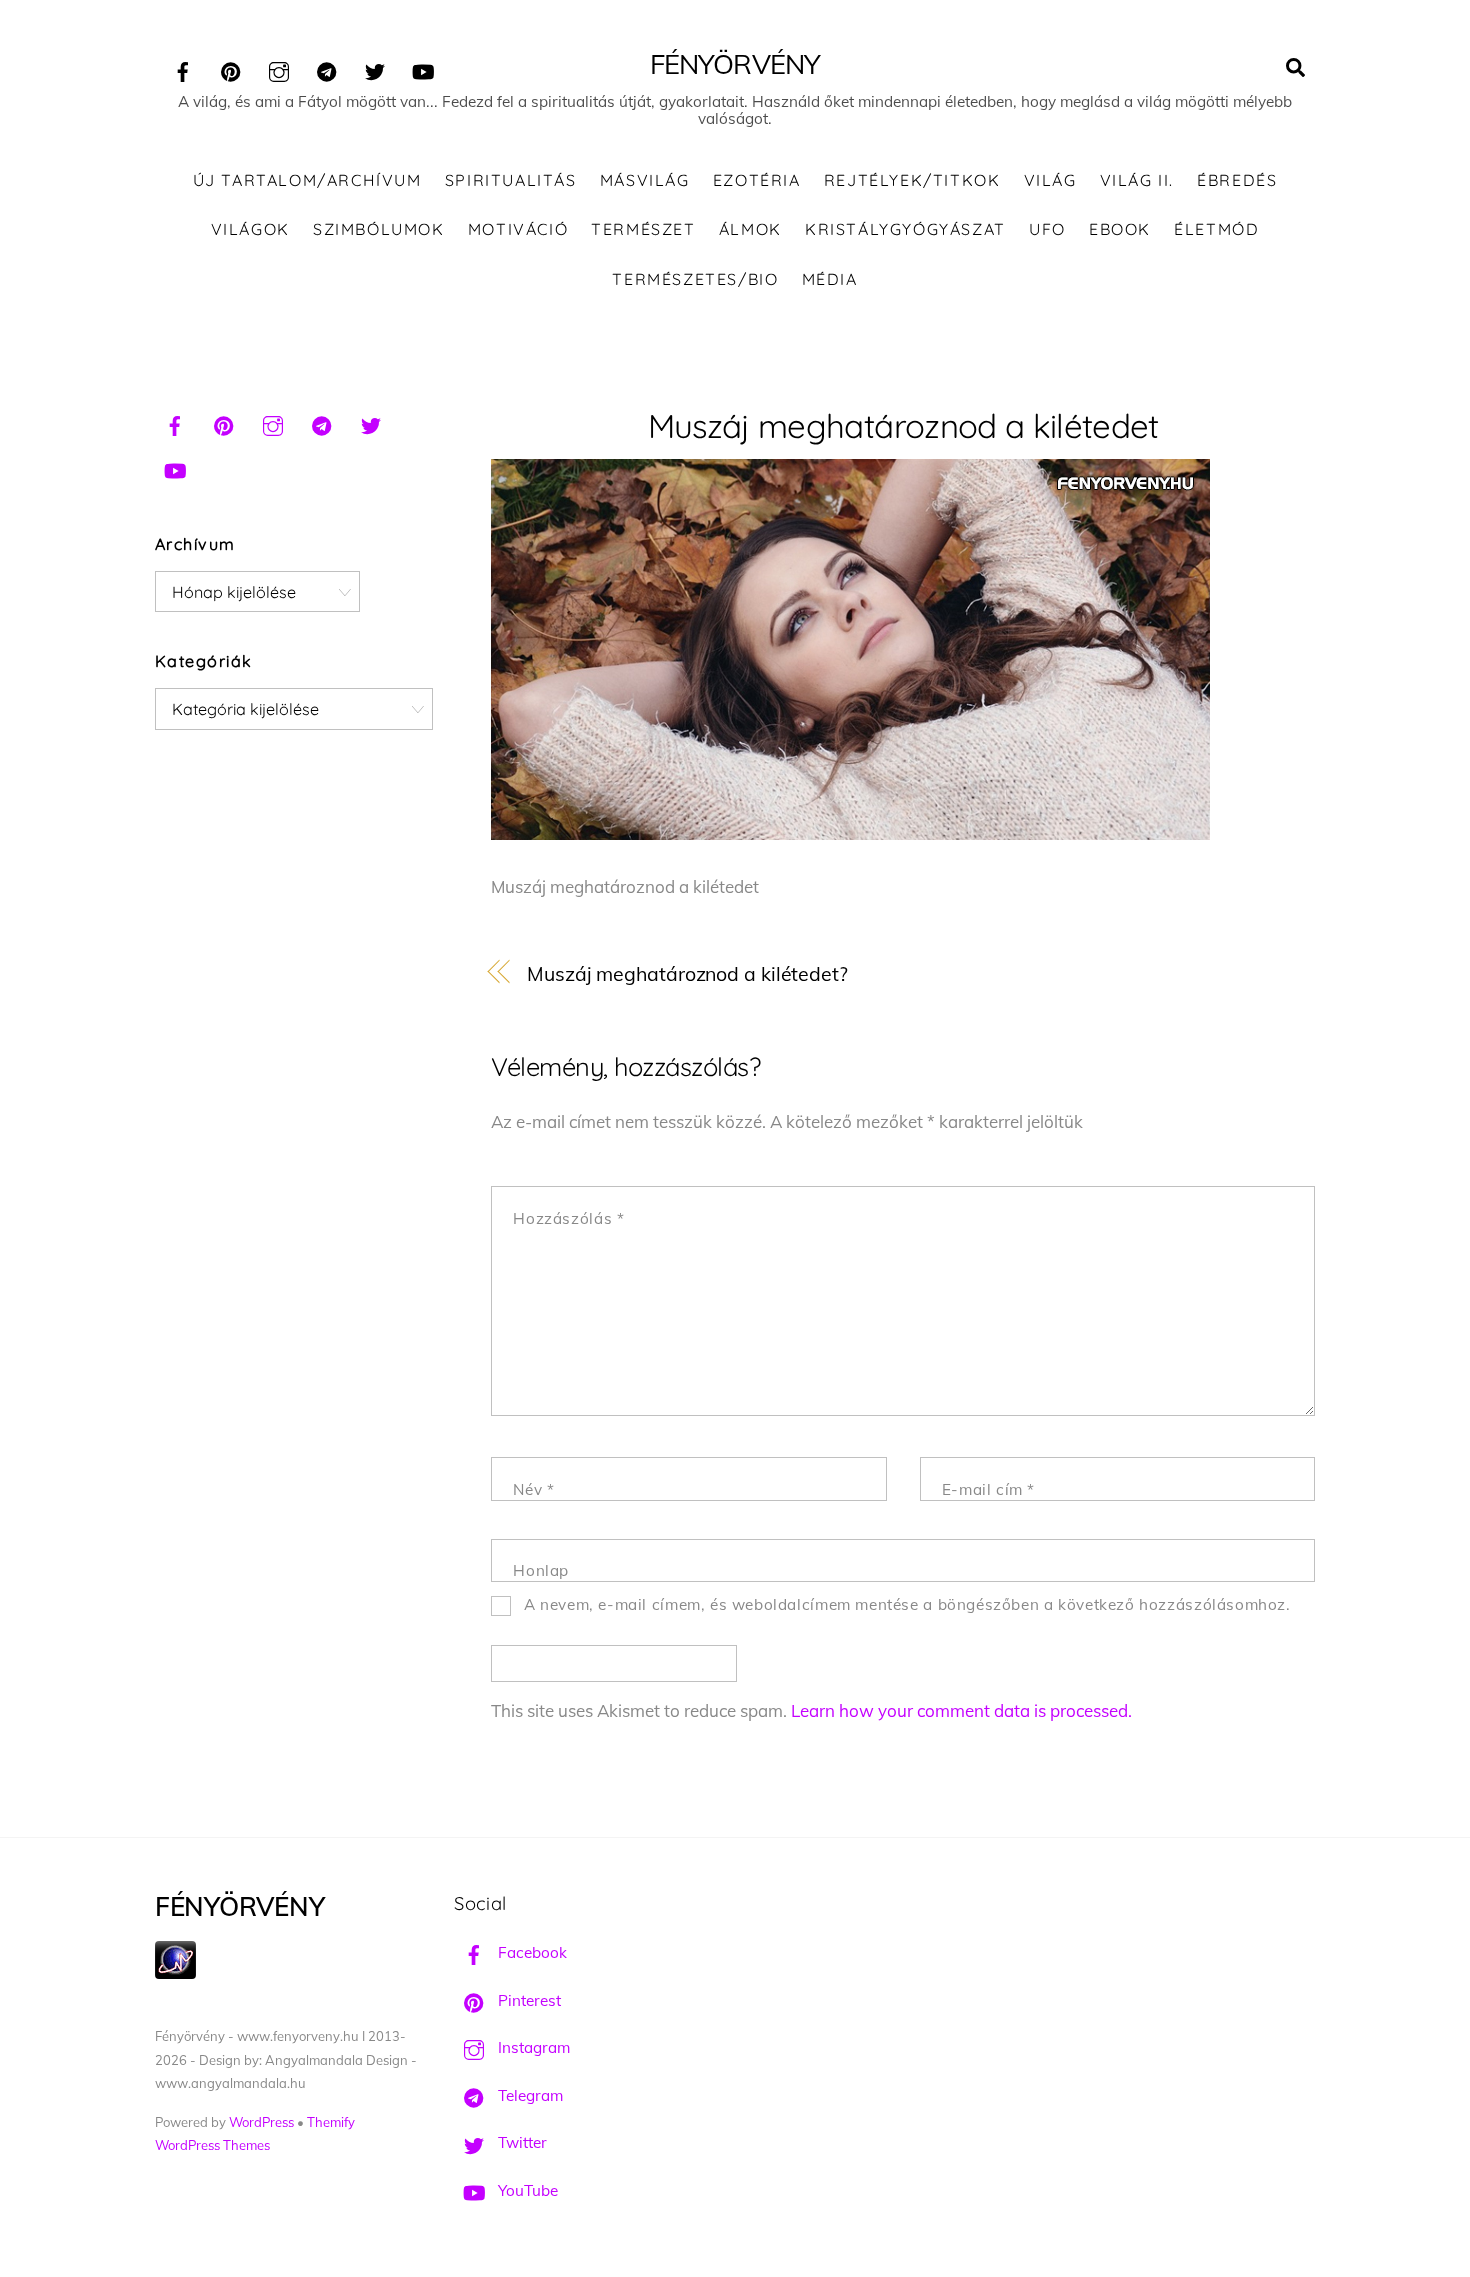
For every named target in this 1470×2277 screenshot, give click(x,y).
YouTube (526, 2190)
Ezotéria (757, 180)
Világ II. (1137, 180)
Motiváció (518, 229)
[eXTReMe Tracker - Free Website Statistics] (175, 1973)
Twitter (520, 2142)
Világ (1050, 180)
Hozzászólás (568, 1218)
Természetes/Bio (695, 279)
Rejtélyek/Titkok (912, 180)
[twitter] (375, 68)
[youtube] (423, 68)
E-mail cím (988, 1489)
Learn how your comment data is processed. (961, 1710)
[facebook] (183, 68)
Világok (250, 229)
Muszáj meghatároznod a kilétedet (903, 425)
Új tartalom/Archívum (307, 180)
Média (830, 279)
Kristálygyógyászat (905, 229)
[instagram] (279, 68)
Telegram (528, 2095)
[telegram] (327, 68)
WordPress (261, 2122)
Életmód (1216, 229)
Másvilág (645, 180)
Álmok (750, 229)
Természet (643, 229)
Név (533, 1489)
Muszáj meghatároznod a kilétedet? (687, 973)
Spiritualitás (511, 180)
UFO (1047, 229)
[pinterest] (231, 68)
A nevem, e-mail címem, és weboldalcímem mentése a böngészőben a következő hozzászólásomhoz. (907, 1604)
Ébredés (1237, 180)
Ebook (1120, 229)
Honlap (541, 1570)
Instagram (532, 2047)
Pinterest (527, 2000)
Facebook (530, 1952)
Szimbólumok (379, 229)
